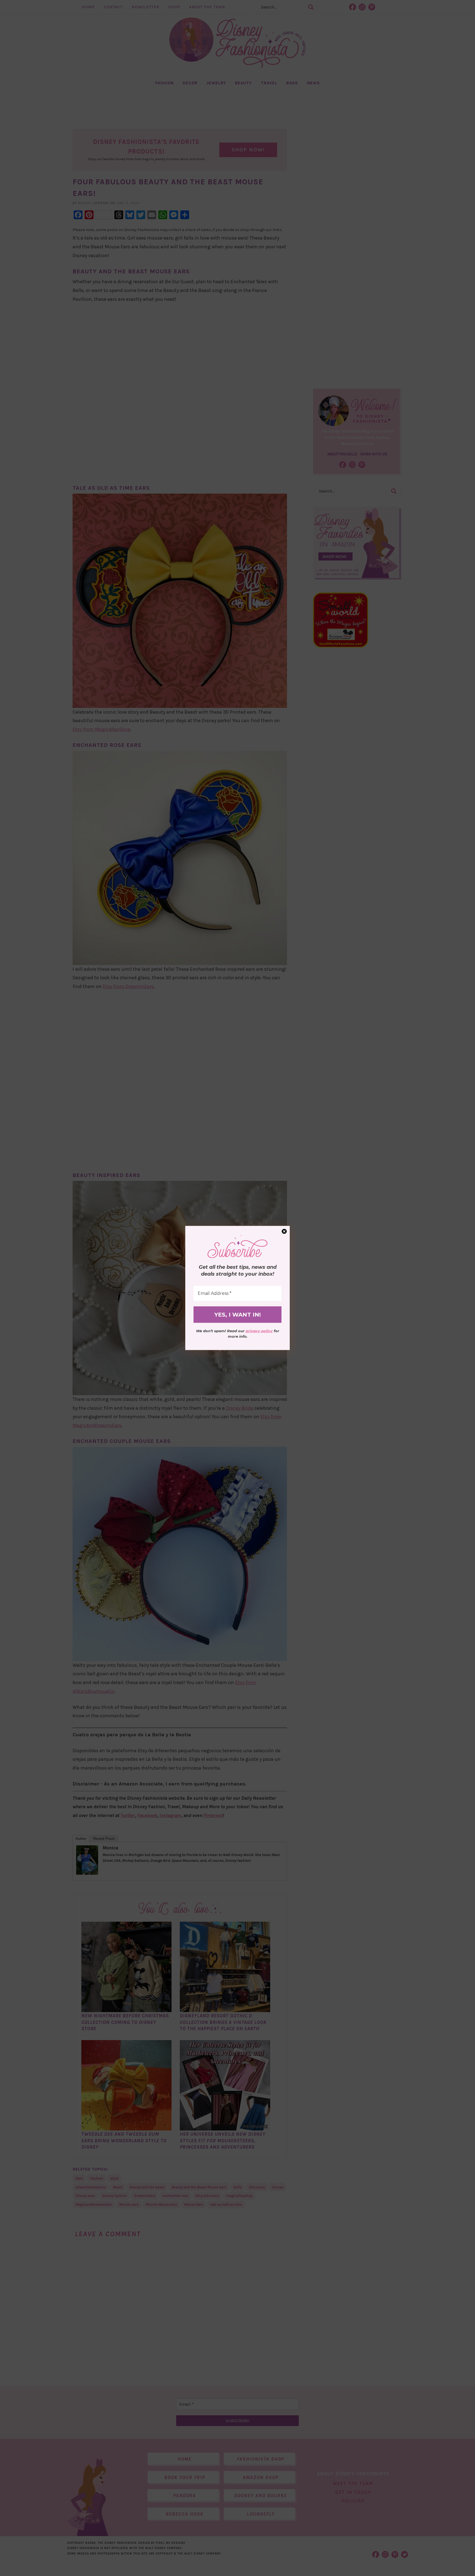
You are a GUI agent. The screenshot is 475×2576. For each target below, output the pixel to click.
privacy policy (259, 1331)
